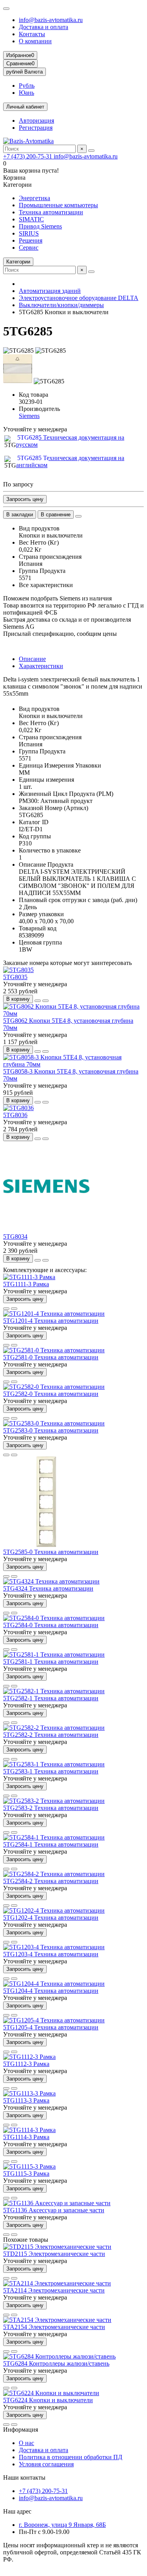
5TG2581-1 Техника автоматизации (51, 1662)
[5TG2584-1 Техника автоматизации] (54, 1837)
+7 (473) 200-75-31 (28, 156)
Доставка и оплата (44, 27)
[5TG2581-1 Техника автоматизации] (54, 1654)
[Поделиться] (78, 516)
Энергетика (34, 198)
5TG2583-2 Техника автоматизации (51, 1808)
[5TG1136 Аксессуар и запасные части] (57, 2203)
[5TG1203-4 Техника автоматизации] (54, 1947)
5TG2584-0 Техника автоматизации (51, 1625)
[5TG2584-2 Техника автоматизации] (54, 1874)
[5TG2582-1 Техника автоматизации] (54, 1691)
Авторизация (36, 121)
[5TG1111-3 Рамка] (29, 1277)
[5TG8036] (18, 1108)
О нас (26, 2443)
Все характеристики (46, 585)
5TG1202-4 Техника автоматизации (51, 1918)
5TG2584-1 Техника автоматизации (51, 1844)
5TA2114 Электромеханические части (54, 2290)
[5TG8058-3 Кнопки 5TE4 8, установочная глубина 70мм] (73, 1064)
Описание (32, 659)
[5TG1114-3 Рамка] (29, 2130)
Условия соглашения (46, 2464)
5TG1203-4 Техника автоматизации (51, 1954)
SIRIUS (29, 233)
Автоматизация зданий (50, 291)
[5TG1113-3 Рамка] (29, 2093)
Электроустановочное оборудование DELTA (79, 298)
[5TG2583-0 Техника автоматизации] (54, 1423)
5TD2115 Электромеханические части (54, 2254)
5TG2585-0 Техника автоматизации (51, 1552)
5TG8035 (15, 977)
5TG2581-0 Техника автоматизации (51, 1357)
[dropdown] (6, 9)
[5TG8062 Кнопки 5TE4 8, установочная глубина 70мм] (73, 1014)
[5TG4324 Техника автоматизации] (51, 1581)
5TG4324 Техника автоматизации (48, 1588)
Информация (21, 2430)
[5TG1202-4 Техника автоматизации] (54, 1910)
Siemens (29, 416)
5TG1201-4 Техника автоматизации (51, 1321)
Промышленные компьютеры (58, 205)
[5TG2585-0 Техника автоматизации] (46, 1545)
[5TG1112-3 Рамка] (29, 2057)
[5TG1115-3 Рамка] (29, 2166)
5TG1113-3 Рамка (26, 2100)
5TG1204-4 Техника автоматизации (51, 1991)
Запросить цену (25, 499)
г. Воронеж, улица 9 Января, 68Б (62, 2525)
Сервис (29, 248)
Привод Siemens (40, 226)
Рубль (27, 86)
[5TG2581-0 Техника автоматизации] (54, 1350)
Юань (26, 93)
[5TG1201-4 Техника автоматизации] (54, 1314)
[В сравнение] (45, 1001)
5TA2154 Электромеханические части (54, 2327)
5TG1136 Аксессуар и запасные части (54, 2210)
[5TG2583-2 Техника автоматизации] (54, 1801)
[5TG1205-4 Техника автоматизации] (54, 2020)
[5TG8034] (46, 1229)
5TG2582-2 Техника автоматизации (51, 1735)
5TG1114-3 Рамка (26, 2137)
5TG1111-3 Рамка (26, 1284)
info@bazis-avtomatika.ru (51, 20)
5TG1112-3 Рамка (26, 2064)
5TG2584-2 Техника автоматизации (51, 1881)
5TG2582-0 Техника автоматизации (51, 1394)
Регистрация (36, 128)
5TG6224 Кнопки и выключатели (48, 2400)
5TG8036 (15, 1115)
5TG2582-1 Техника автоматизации (51, 1698)
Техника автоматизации (51, 212)
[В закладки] (38, 1001)
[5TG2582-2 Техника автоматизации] (54, 1728)
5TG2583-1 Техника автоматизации (51, 1771)
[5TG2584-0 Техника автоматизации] (54, 1618)
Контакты (32, 34)
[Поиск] (91, 151)
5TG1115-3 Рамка (26, 2174)
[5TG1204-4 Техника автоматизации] (54, 1984)
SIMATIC (31, 219)
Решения (31, 240)
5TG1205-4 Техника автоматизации (51, 2027)
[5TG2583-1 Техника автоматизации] (54, 1764)
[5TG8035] (18, 970)
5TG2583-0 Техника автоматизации (51, 1430)
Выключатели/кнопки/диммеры (61, 305)
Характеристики (41, 666)
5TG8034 (15, 1236)
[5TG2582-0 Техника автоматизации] (54, 1387)
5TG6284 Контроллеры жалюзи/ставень (56, 2363)
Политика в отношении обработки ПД (71, 2457)
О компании (35, 41)
